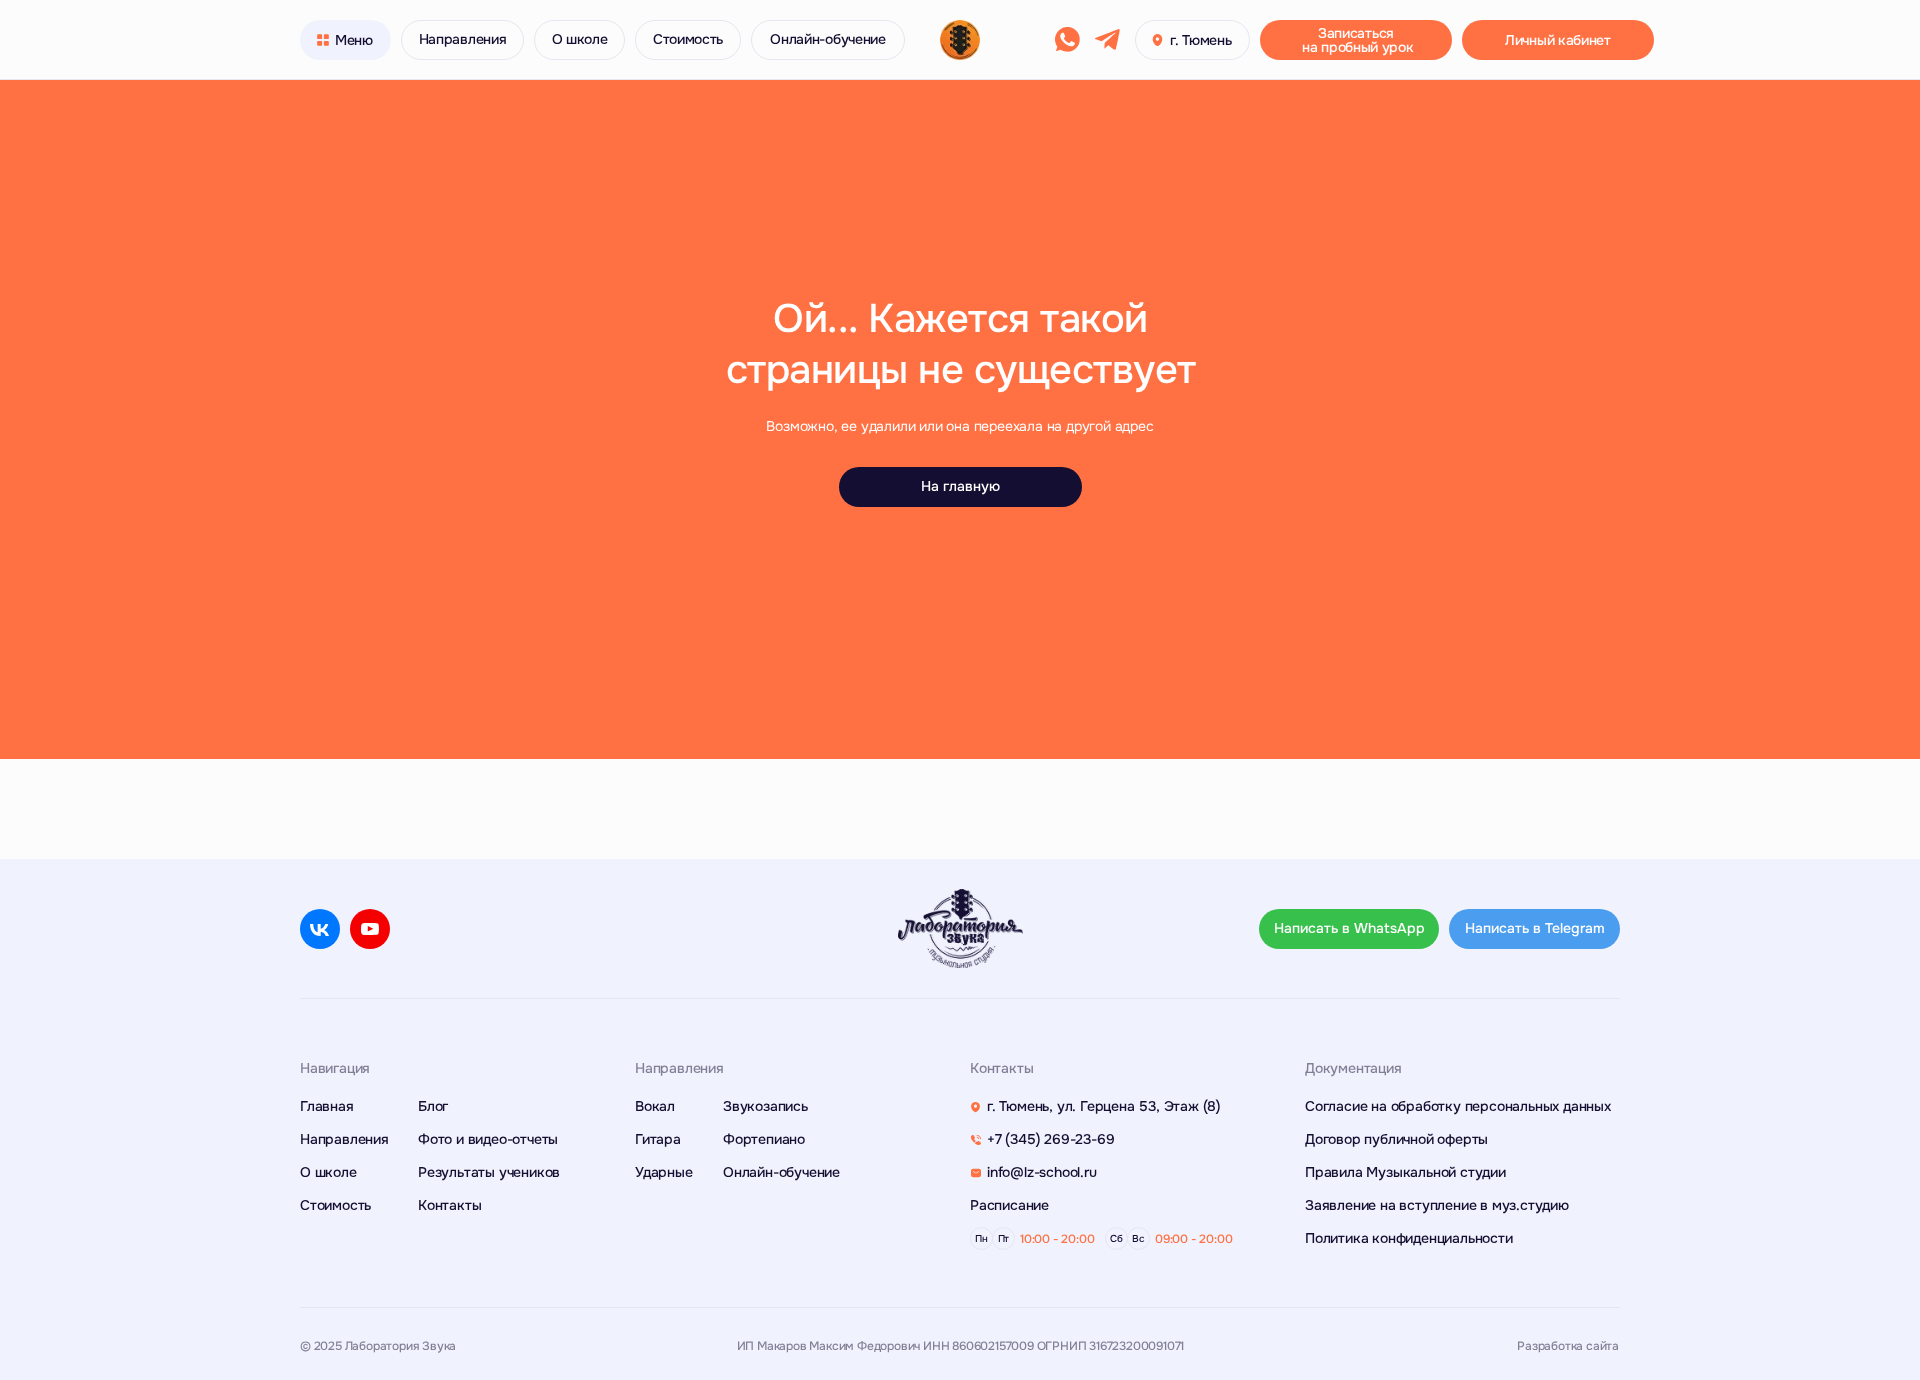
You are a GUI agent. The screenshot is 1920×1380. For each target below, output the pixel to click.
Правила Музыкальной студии (1405, 1172)
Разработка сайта (1568, 1346)
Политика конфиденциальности (1409, 1238)
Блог (433, 1106)
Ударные (664, 1172)
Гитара (658, 1139)
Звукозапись (765, 1106)
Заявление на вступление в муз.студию (1437, 1205)
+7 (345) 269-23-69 (1050, 1139)
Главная (327, 1106)
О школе (328, 1172)
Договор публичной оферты (1396, 1139)
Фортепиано (764, 1139)
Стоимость (335, 1205)
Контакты (449, 1205)
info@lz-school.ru (1042, 1172)
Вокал (655, 1106)
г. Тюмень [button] (1200, 40)
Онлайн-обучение (781, 1172)
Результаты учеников (489, 1172)
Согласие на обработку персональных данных (1458, 1106)
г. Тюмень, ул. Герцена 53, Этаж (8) (1104, 1106)
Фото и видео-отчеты (488, 1139)
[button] (345, 40)
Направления (344, 1139)
